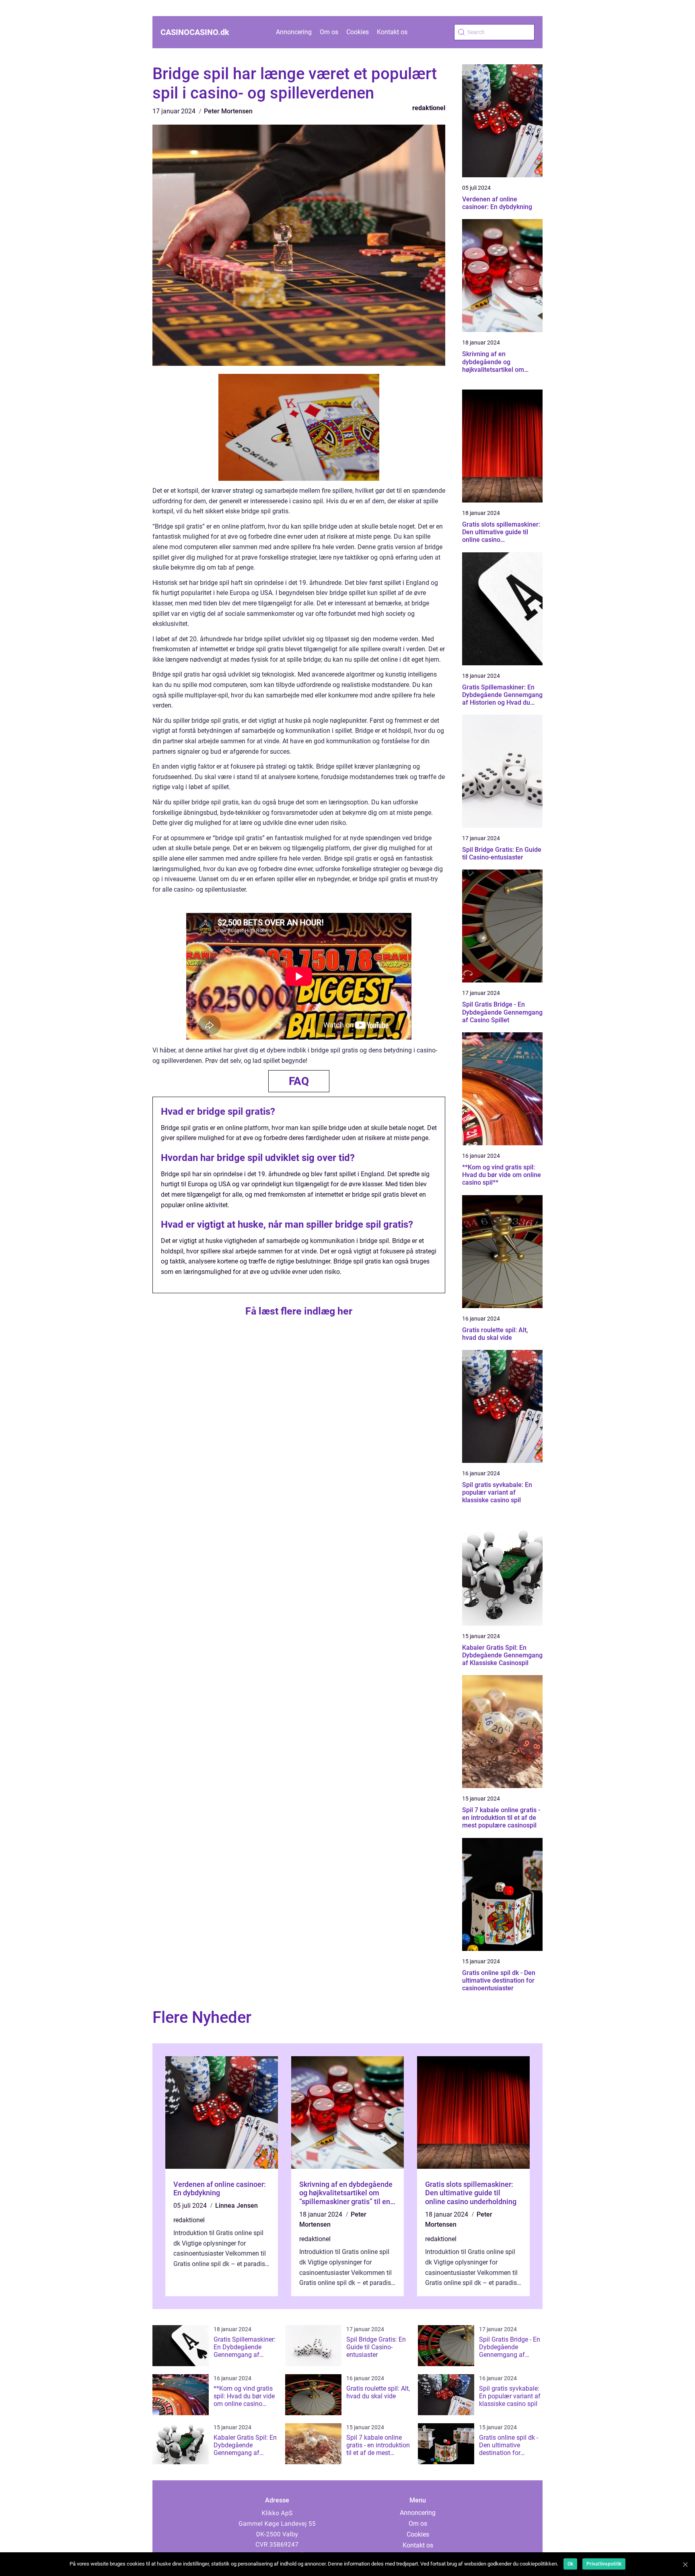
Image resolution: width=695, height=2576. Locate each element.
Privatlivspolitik (604, 2564)
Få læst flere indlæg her (299, 1311)
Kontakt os (392, 32)
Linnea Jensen (236, 2206)
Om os (329, 32)
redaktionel (429, 108)
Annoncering (294, 32)
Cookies (358, 32)
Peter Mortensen (228, 111)
